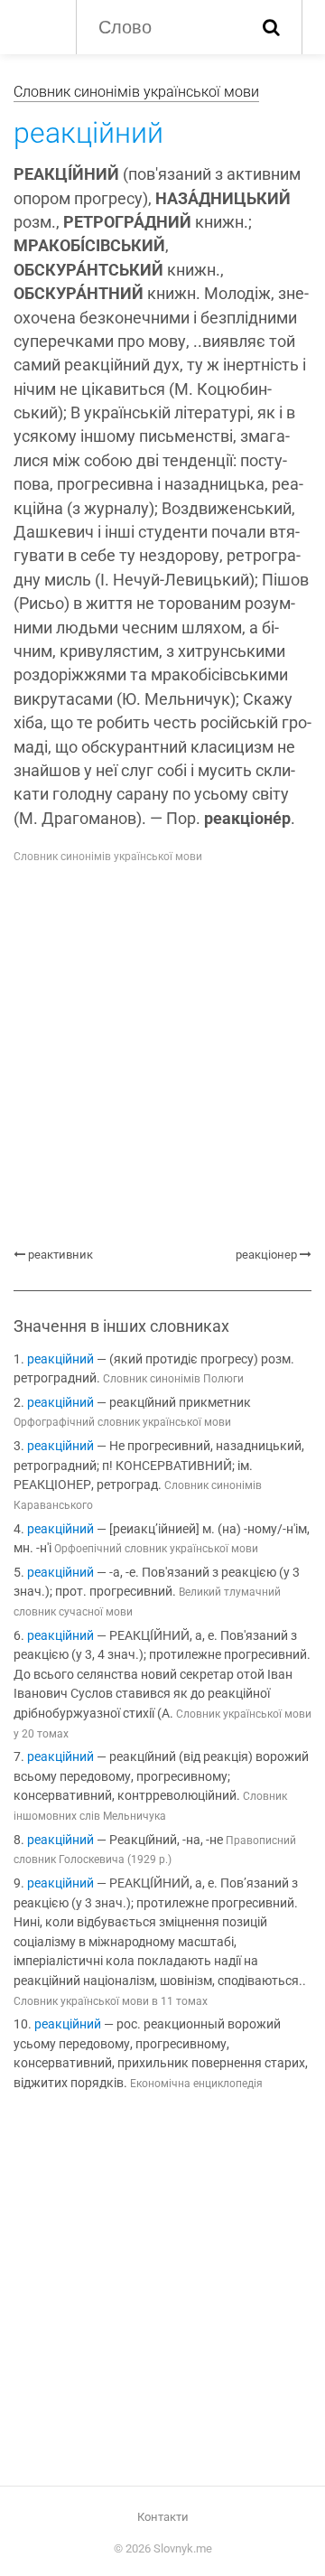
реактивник (60, 1255)
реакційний (60, 1359)
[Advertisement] (162, 1056)
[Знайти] (271, 27)
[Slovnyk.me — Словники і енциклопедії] (36, 25)
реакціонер (266, 1255)
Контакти (163, 2517)
